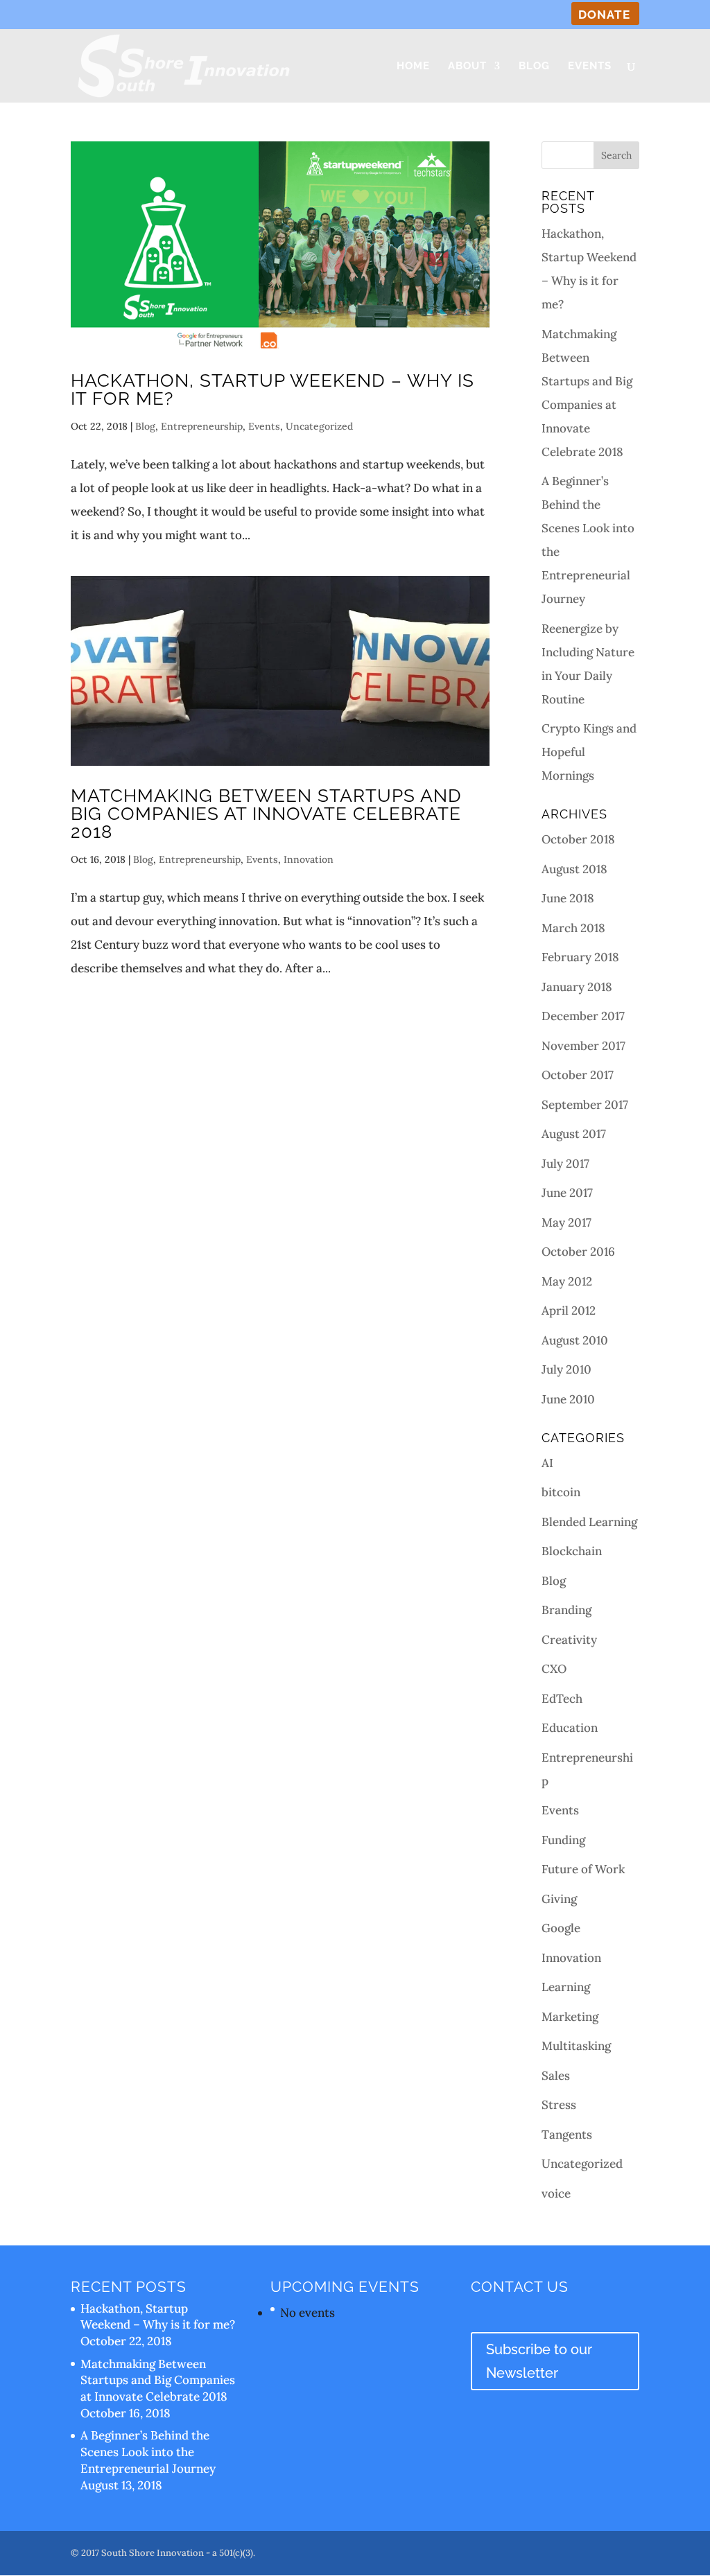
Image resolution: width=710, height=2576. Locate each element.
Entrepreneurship (202, 426)
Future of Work (583, 1869)
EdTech (562, 1699)
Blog (534, 67)
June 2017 (567, 1193)
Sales (556, 2076)
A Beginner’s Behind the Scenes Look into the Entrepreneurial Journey (148, 2452)
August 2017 (574, 1134)
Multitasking (576, 2046)
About (467, 67)
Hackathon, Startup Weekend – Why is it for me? (272, 389)
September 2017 (585, 1105)
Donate (604, 15)
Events (590, 67)
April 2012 (569, 1311)
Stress (559, 2105)
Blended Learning (589, 1522)
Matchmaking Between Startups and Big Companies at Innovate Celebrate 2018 (266, 814)
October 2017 (578, 1075)
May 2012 (567, 1281)
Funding (563, 1840)
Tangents (567, 2135)
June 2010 (568, 1399)
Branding (566, 1610)
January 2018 (577, 987)
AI (547, 1463)
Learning (566, 1987)
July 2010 (566, 1369)
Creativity (569, 1640)
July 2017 (565, 1164)
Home (413, 67)
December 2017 (583, 1016)
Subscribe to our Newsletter (539, 2361)
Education (570, 1728)
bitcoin (561, 1492)
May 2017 (566, 1223)
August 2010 (575, 1340)
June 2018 (568, 898)
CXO (554, 1669)
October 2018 (578, 839)
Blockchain (572, 1551)
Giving (559, 1899)
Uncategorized (319, 426)
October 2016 (578, 1252)
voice (556, 2193)
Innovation (309, 859)
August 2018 (574, 869)
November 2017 (583, 1046)
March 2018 (573, 928)
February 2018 (580, 957)
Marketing (570, 2017)
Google (561, 1928)
